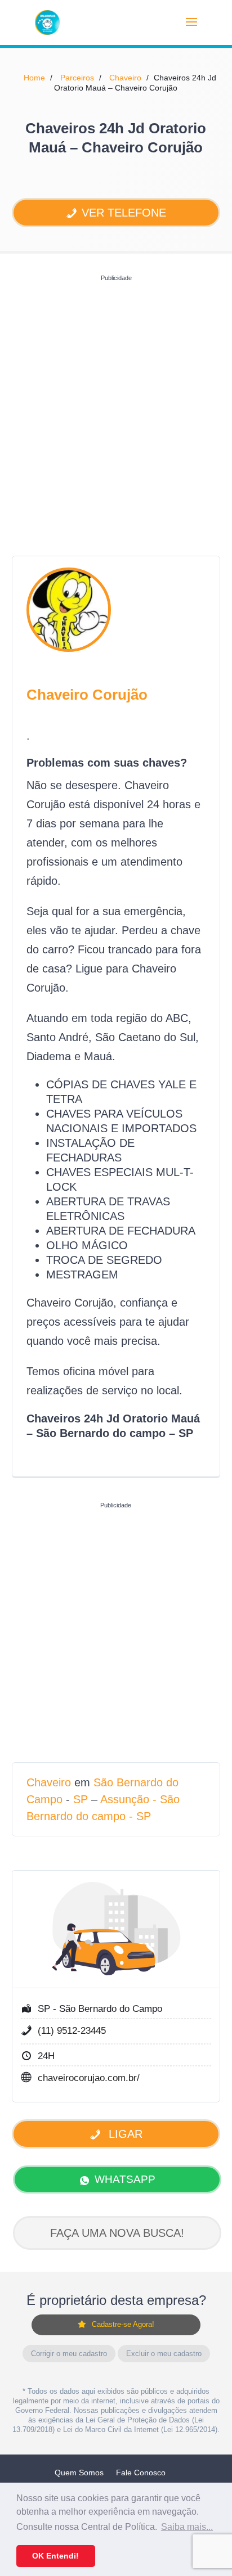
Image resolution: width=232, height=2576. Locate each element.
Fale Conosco (141, 2473)
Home (34, 78)
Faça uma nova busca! (117, 2233)
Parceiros (77, 78)
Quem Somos (79, 2473)
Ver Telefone (124, 213)
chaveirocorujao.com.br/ (89, 2078)
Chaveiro (125, 78)
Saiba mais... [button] (187, 2527)
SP (81, 1799)
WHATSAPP (125, 2179)
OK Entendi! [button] (55, 2556)
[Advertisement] (116, 402)
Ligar (124, 2134)
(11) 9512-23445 (72, 2031)
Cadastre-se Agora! (123, 2324)
